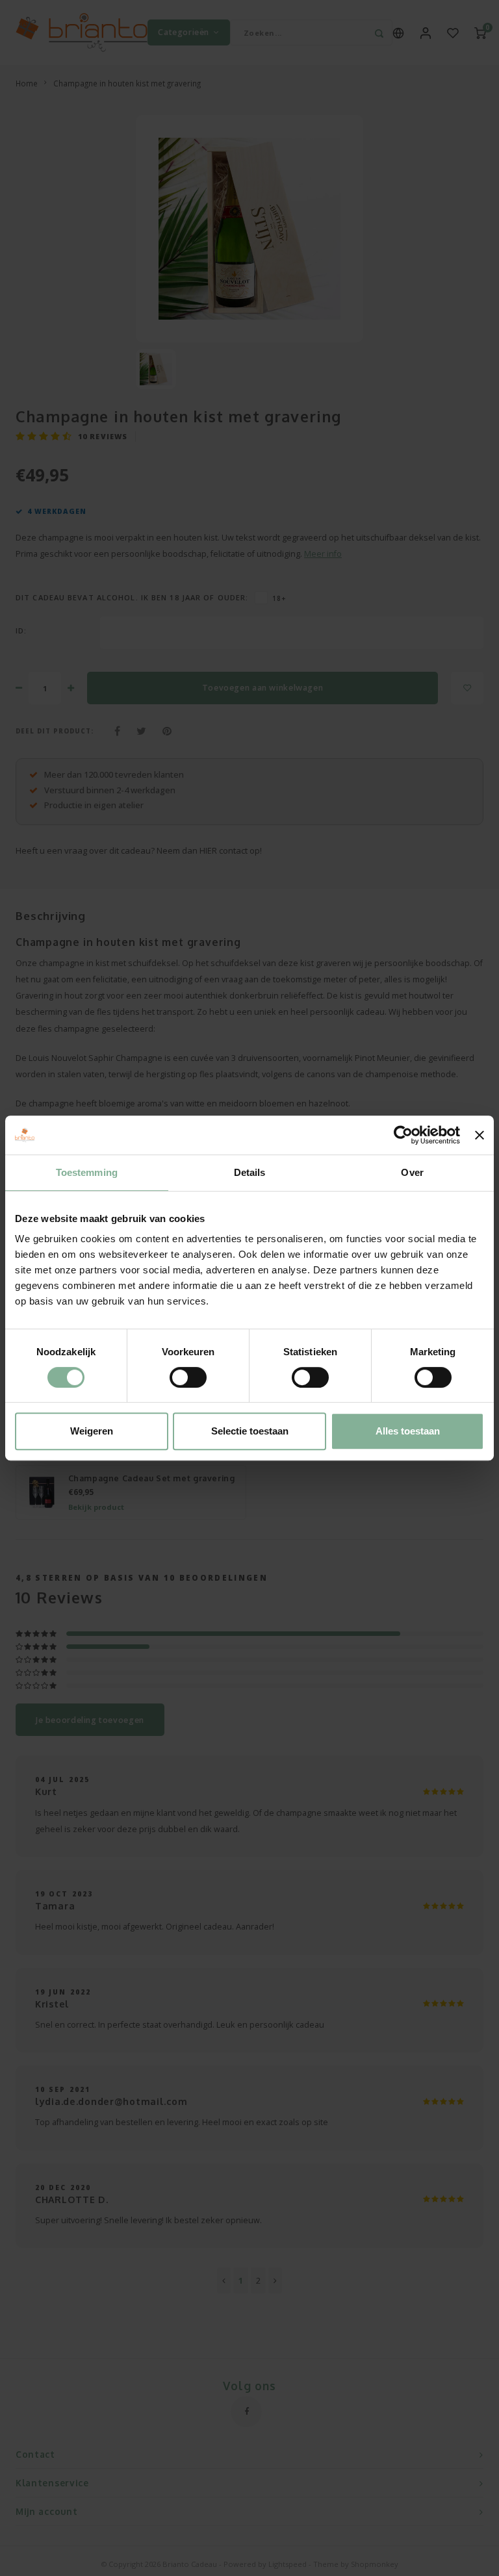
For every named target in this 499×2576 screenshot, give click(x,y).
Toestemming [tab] (87, 1172)
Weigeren (92, 1431)
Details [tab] (250, 1172)
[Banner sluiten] (480, 1135)
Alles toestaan (408, 1431)
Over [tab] (412, 1172)
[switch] (188, 1377)
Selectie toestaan (250, 1431)
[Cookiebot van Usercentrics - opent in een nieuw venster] (403, 1135)
